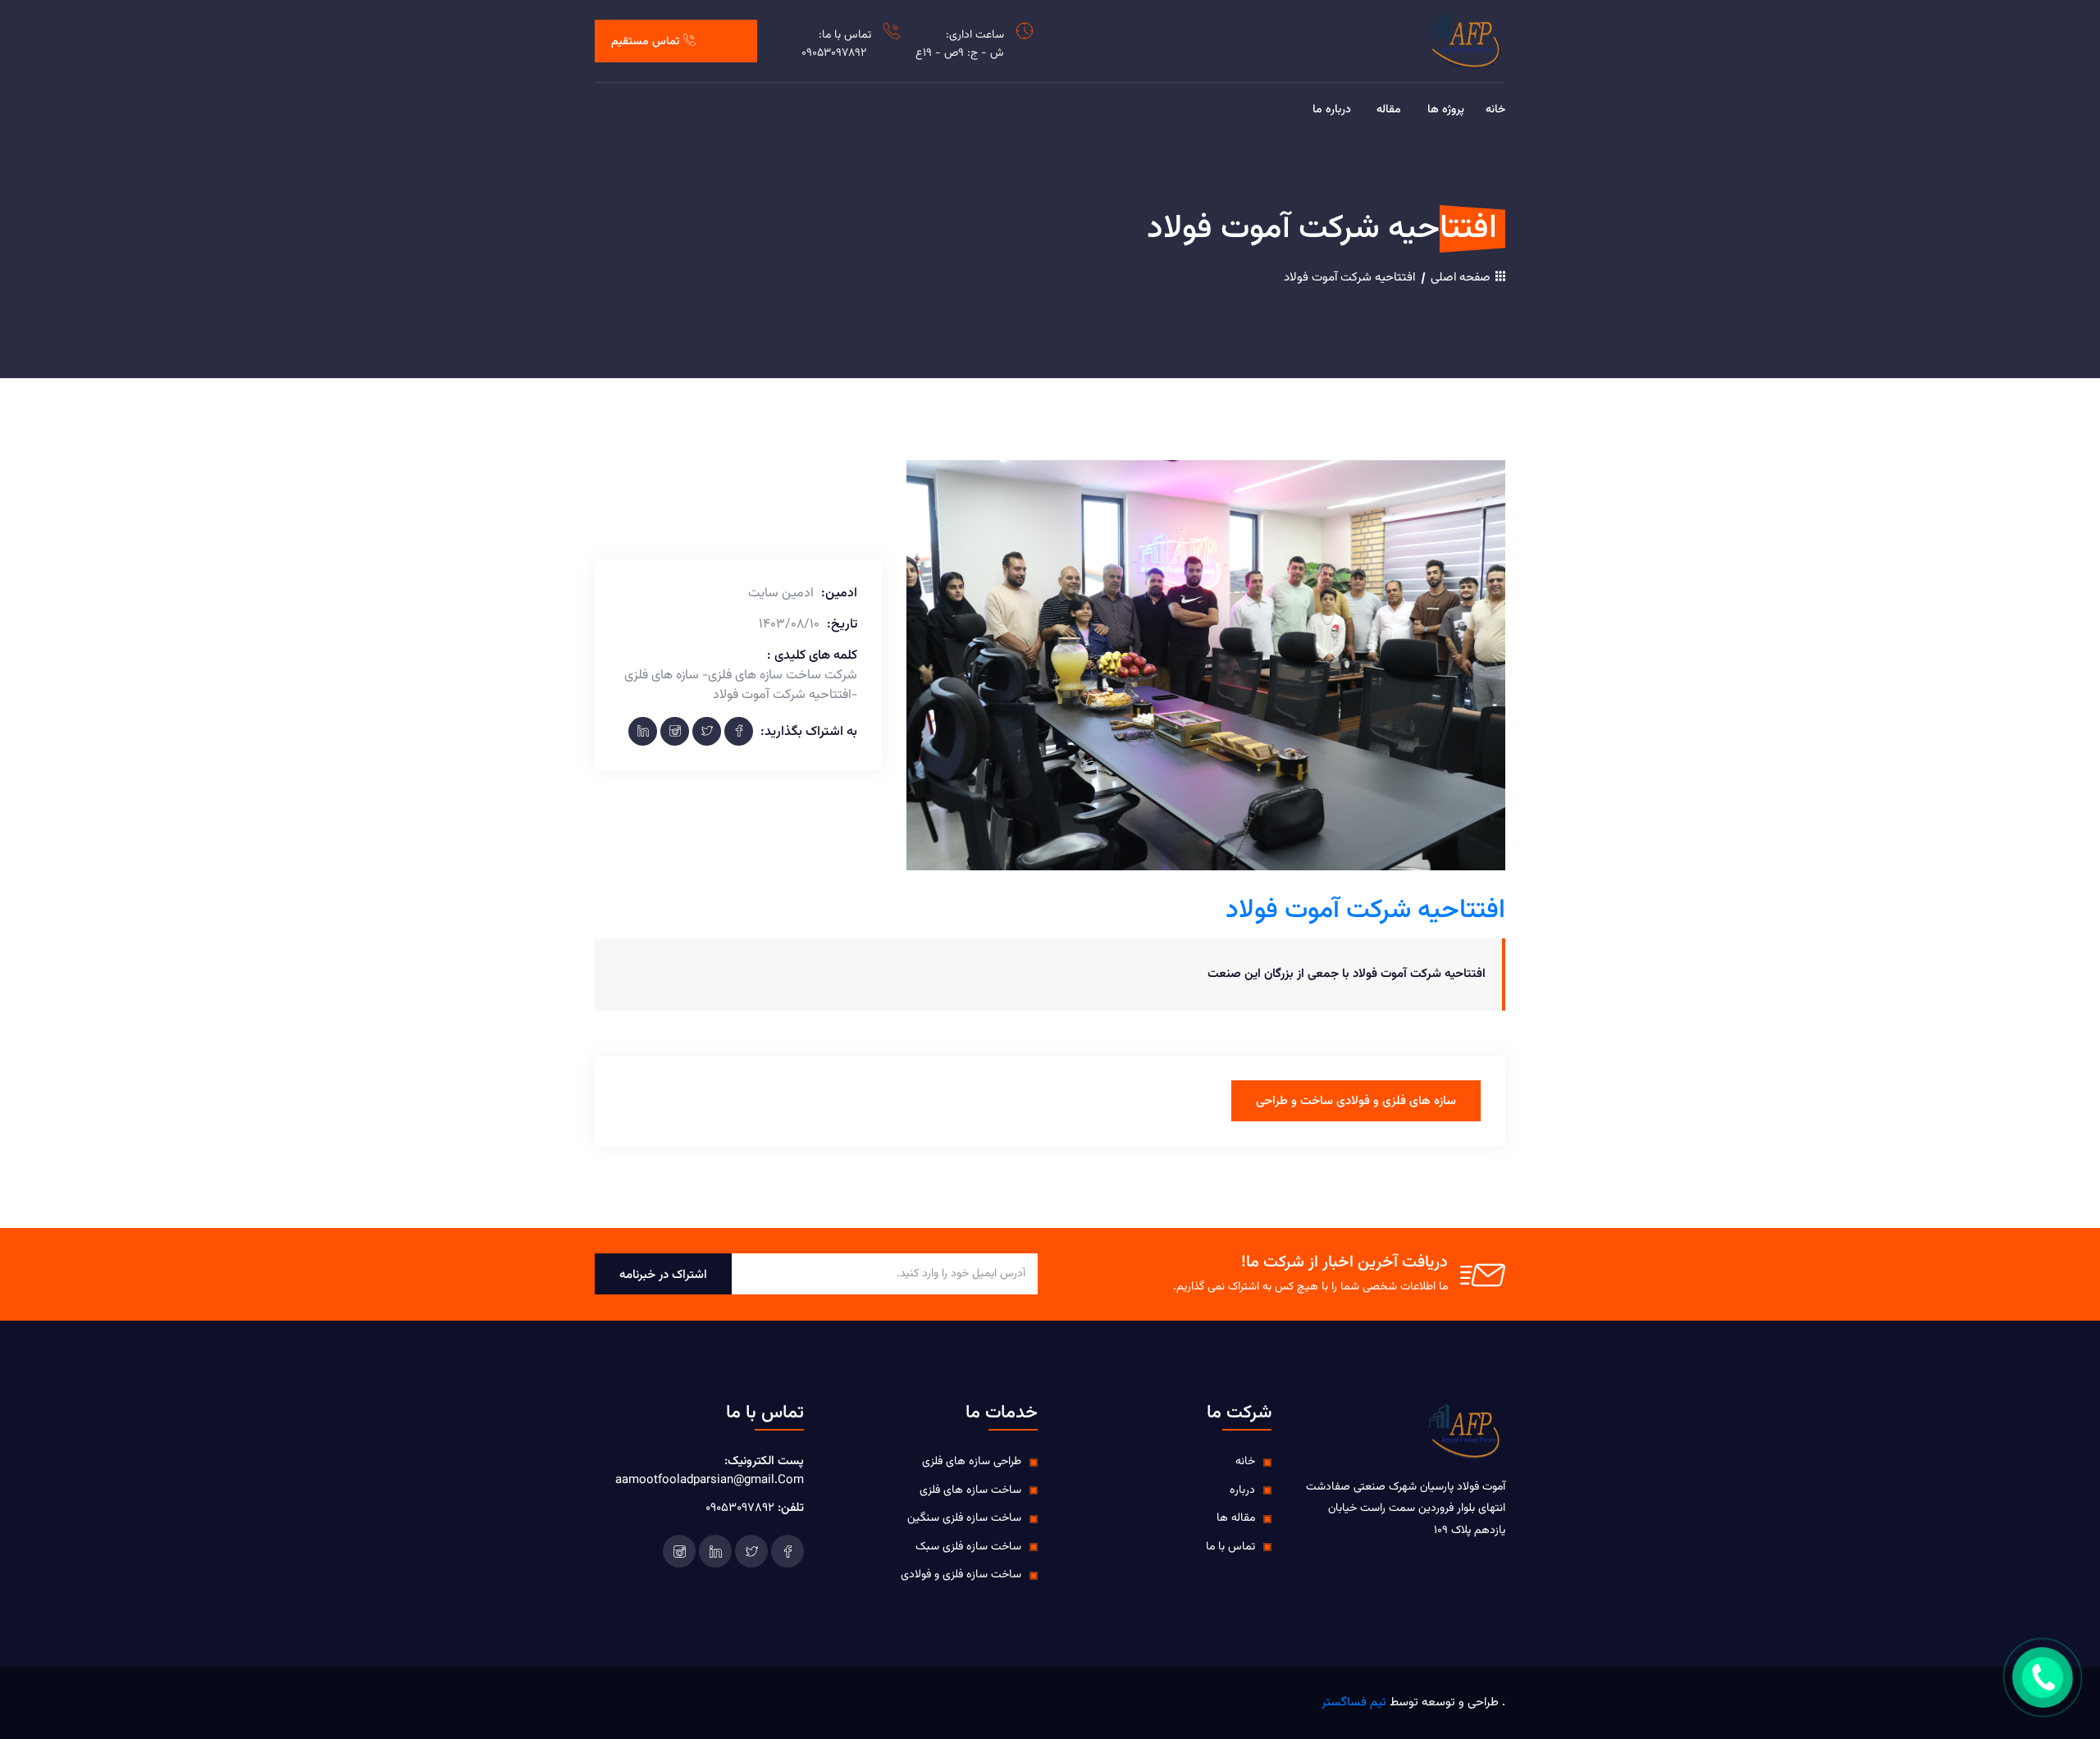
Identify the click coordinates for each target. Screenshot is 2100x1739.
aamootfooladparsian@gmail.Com (710, 1480)
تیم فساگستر (1354, 1702)
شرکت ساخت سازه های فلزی (783, 676)
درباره (1242, 1490)
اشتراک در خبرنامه (663, 1275)
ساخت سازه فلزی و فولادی (961, 1575)
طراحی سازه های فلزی (972, 1462)
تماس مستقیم (645, 42)
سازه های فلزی (662, 676)
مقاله (1389, 110)
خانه (1495, 110)
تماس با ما (1230, 1547)
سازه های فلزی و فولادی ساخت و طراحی (1356, 1101)
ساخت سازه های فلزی (970, 1490)
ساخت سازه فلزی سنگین (964, 1518)
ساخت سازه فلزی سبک (968, 1547)
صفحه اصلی (1462, 278)
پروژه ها (1446, 110)
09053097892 (834, 53)
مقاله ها (1236, 1518)
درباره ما (1332, 110)
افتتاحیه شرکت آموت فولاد (1349, 278)
